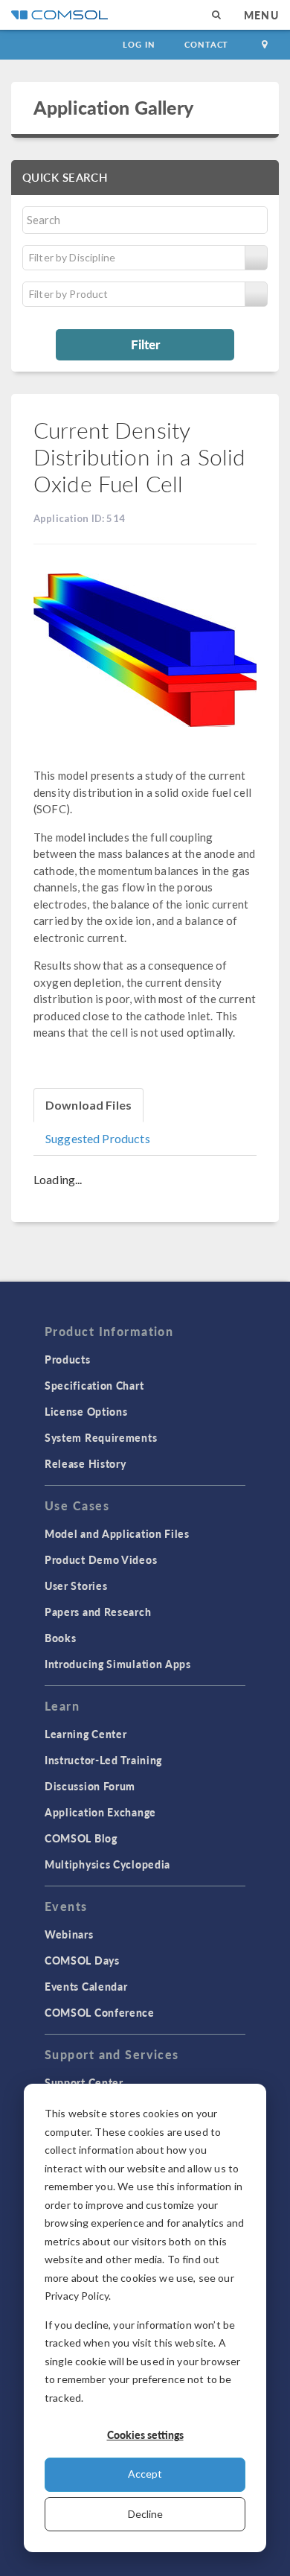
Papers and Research (98, 1612)
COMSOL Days (82, 1960)
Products (68, 1359)
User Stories (76, 1586)
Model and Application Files (117, 1533)
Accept (145, 2474)
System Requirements (101, 1437)
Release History (86, 1463)
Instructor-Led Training (103, 1760)
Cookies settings (145, 2435)
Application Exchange (100, 1812)
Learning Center (86, 1734)
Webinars (69, 1934)
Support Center (84, 2082)
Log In (139, 44)
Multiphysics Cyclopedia (107, 1864)
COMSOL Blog (81, 1838)
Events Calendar (86, 1986)
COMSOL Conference (100, 2012)
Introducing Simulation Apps (118, 1664)
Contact (206, 44)
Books (61, 1638)
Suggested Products (98, 1138)
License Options (86, 1411)
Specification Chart (94, 1385)
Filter (145, 344)
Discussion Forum (90, 1786)
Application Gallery (113, 107)
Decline (145, 2514)
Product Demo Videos (101, 1559)
